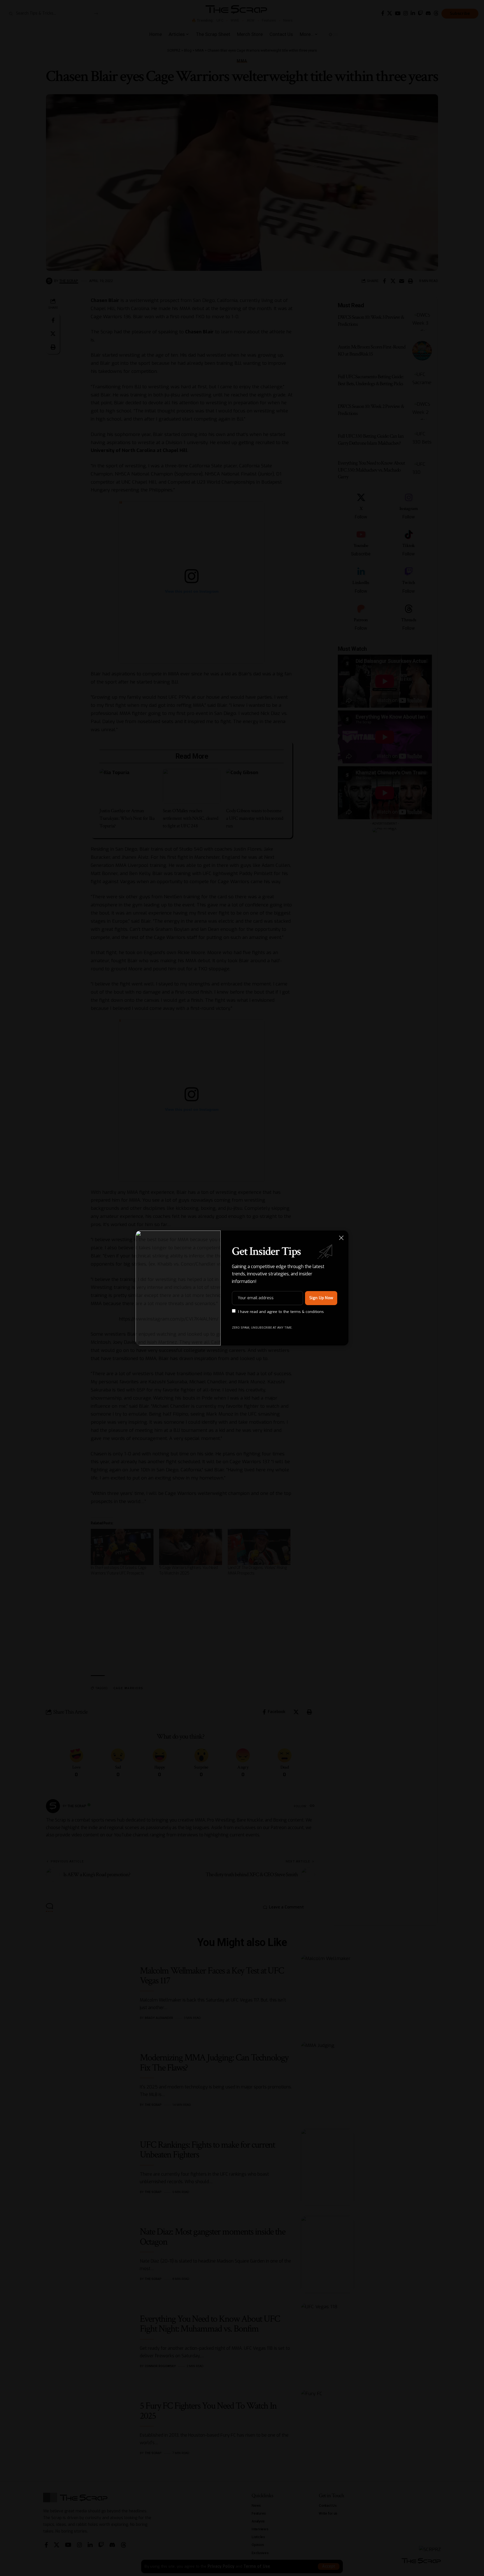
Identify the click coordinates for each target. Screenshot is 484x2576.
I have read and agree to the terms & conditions (281, 1311)
